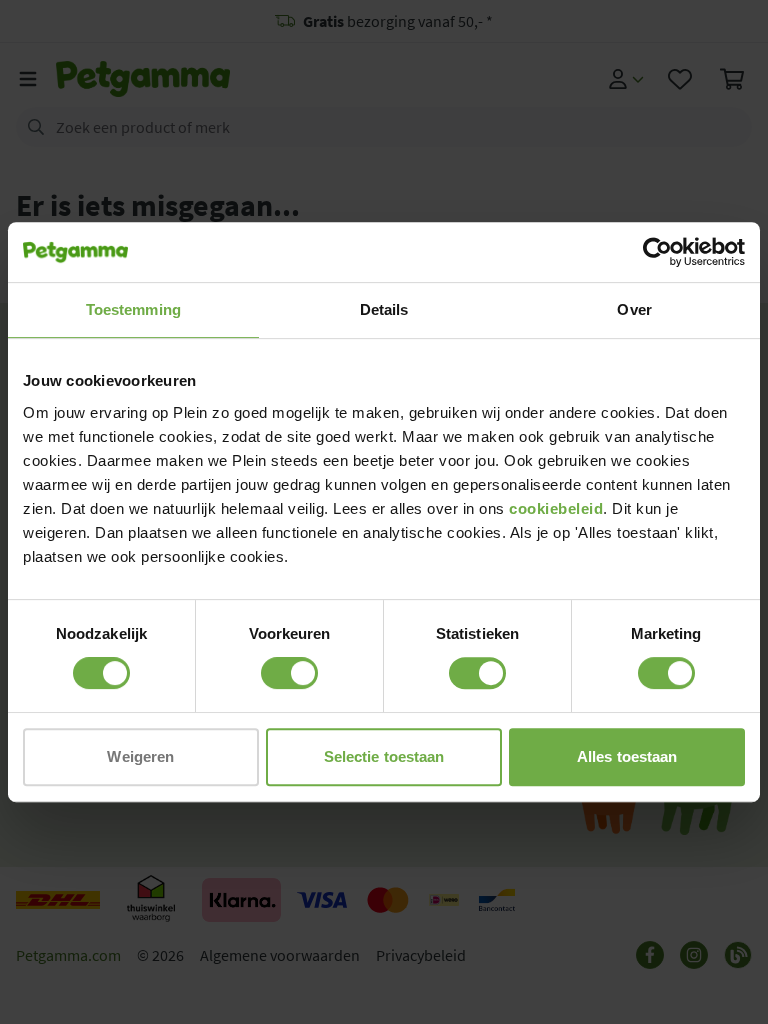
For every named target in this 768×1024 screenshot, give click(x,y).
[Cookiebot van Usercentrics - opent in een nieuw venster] (657, 252)
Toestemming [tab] (133, 309)
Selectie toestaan (384, 756)
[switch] (289, 673)
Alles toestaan (627, 756)
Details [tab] (384, 309)
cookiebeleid (556, 508)
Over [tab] (634, 309)
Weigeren (140, 756)
